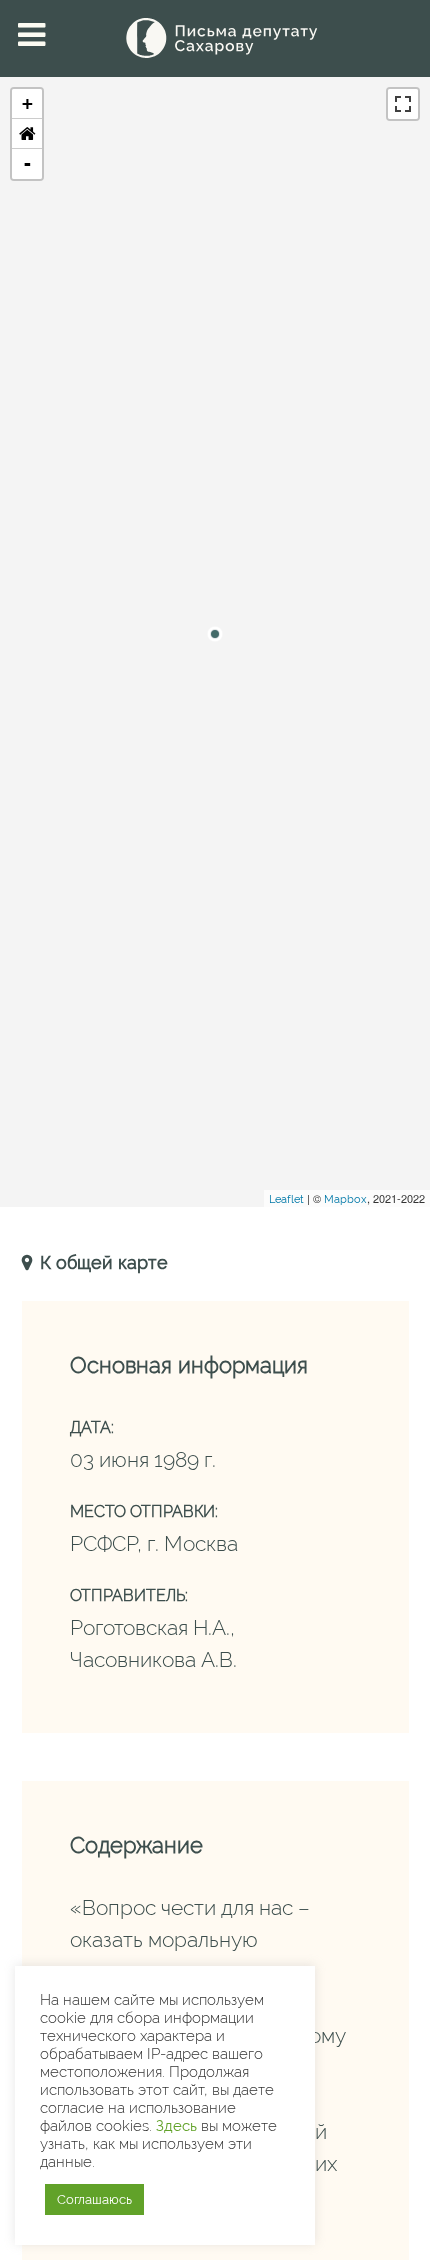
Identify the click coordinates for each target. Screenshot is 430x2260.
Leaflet (286, 1199)
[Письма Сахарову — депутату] (215, 38)
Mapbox (345, 1199)
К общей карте (101, 1262)
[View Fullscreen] (403, 104)
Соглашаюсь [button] (94, 2199)
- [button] (27, 163)
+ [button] (27, 103)
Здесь (176, 2125)
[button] (27, 134)
